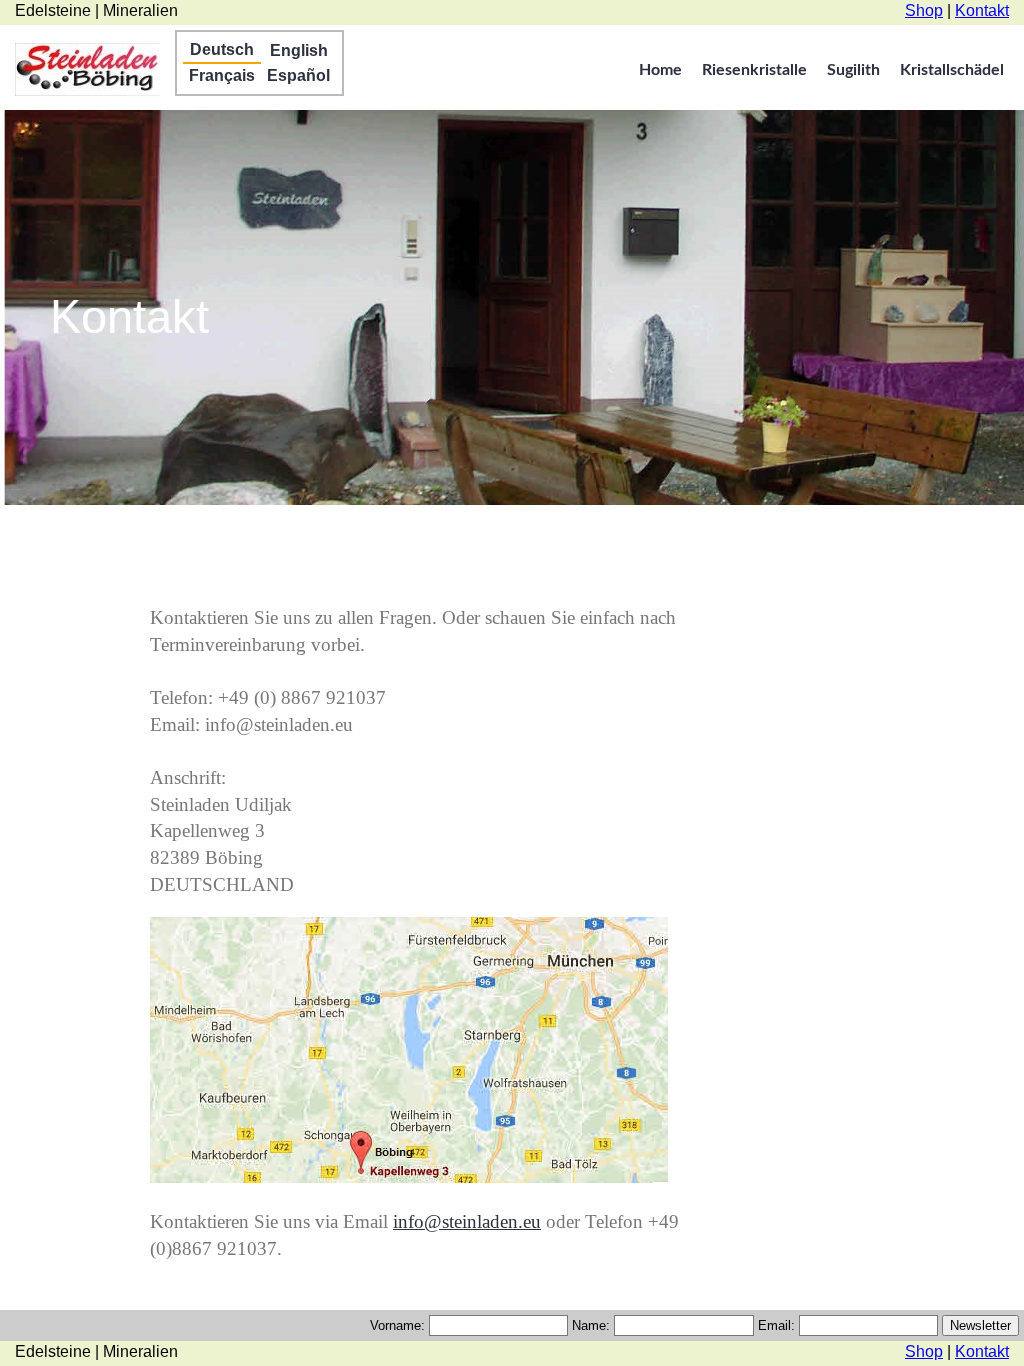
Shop (924, 10)
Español (298, 75)
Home (660, 70)
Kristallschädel (952, 70)
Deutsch (222, 49)
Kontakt (982, 10)
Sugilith (853, 70)
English (299, 50)
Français (222, 75)
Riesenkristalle (754, 70)
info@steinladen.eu (467, 1221)
